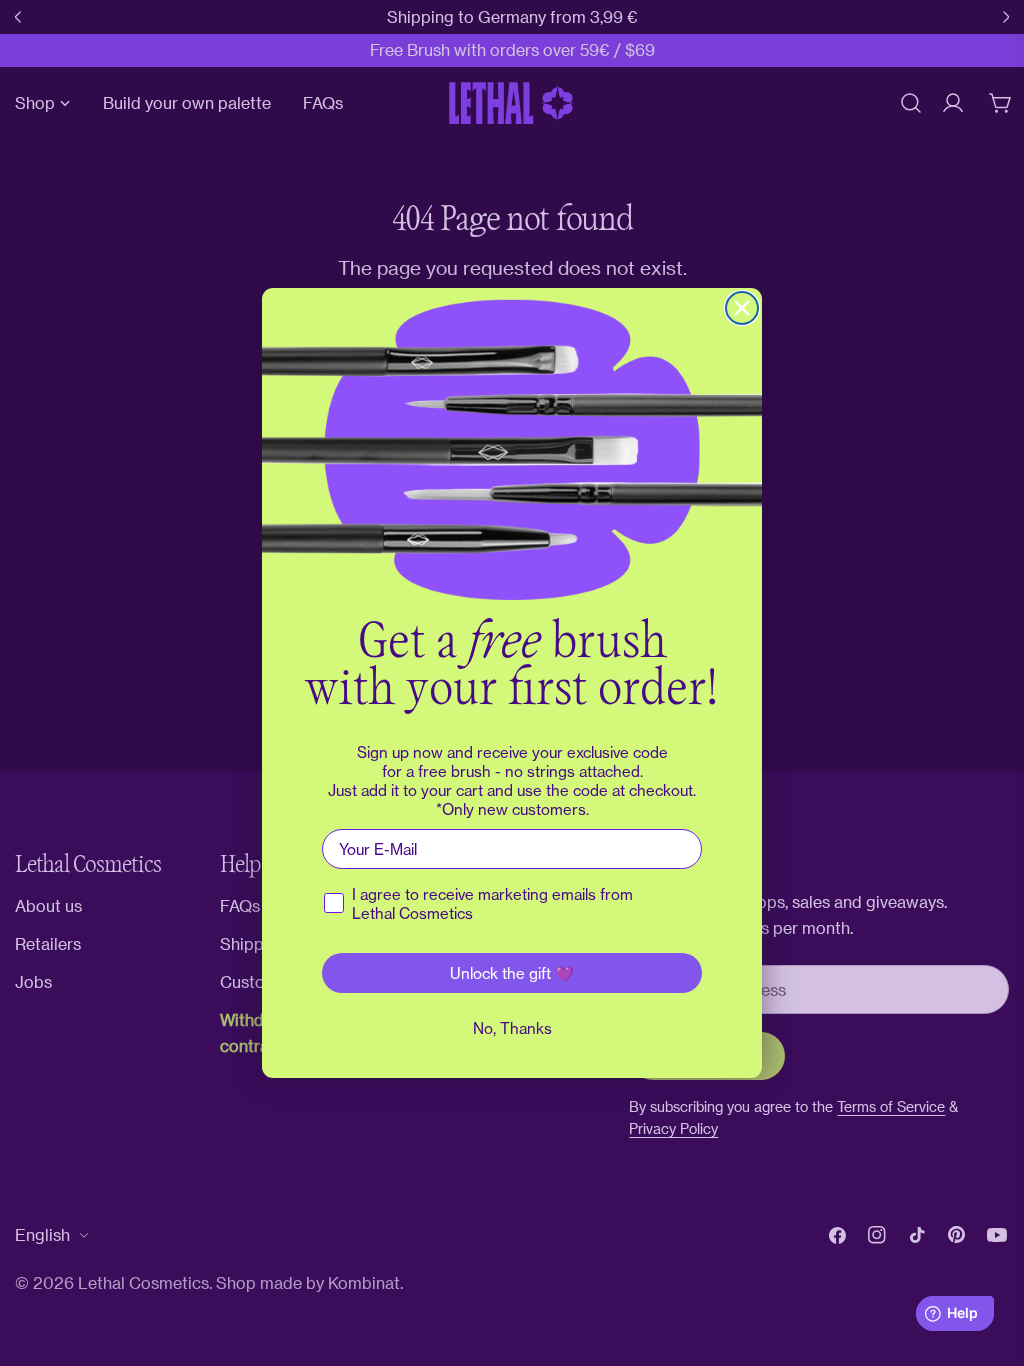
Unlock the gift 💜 (512, 973)
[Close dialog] (742, 308)
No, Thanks (512, 1028)
